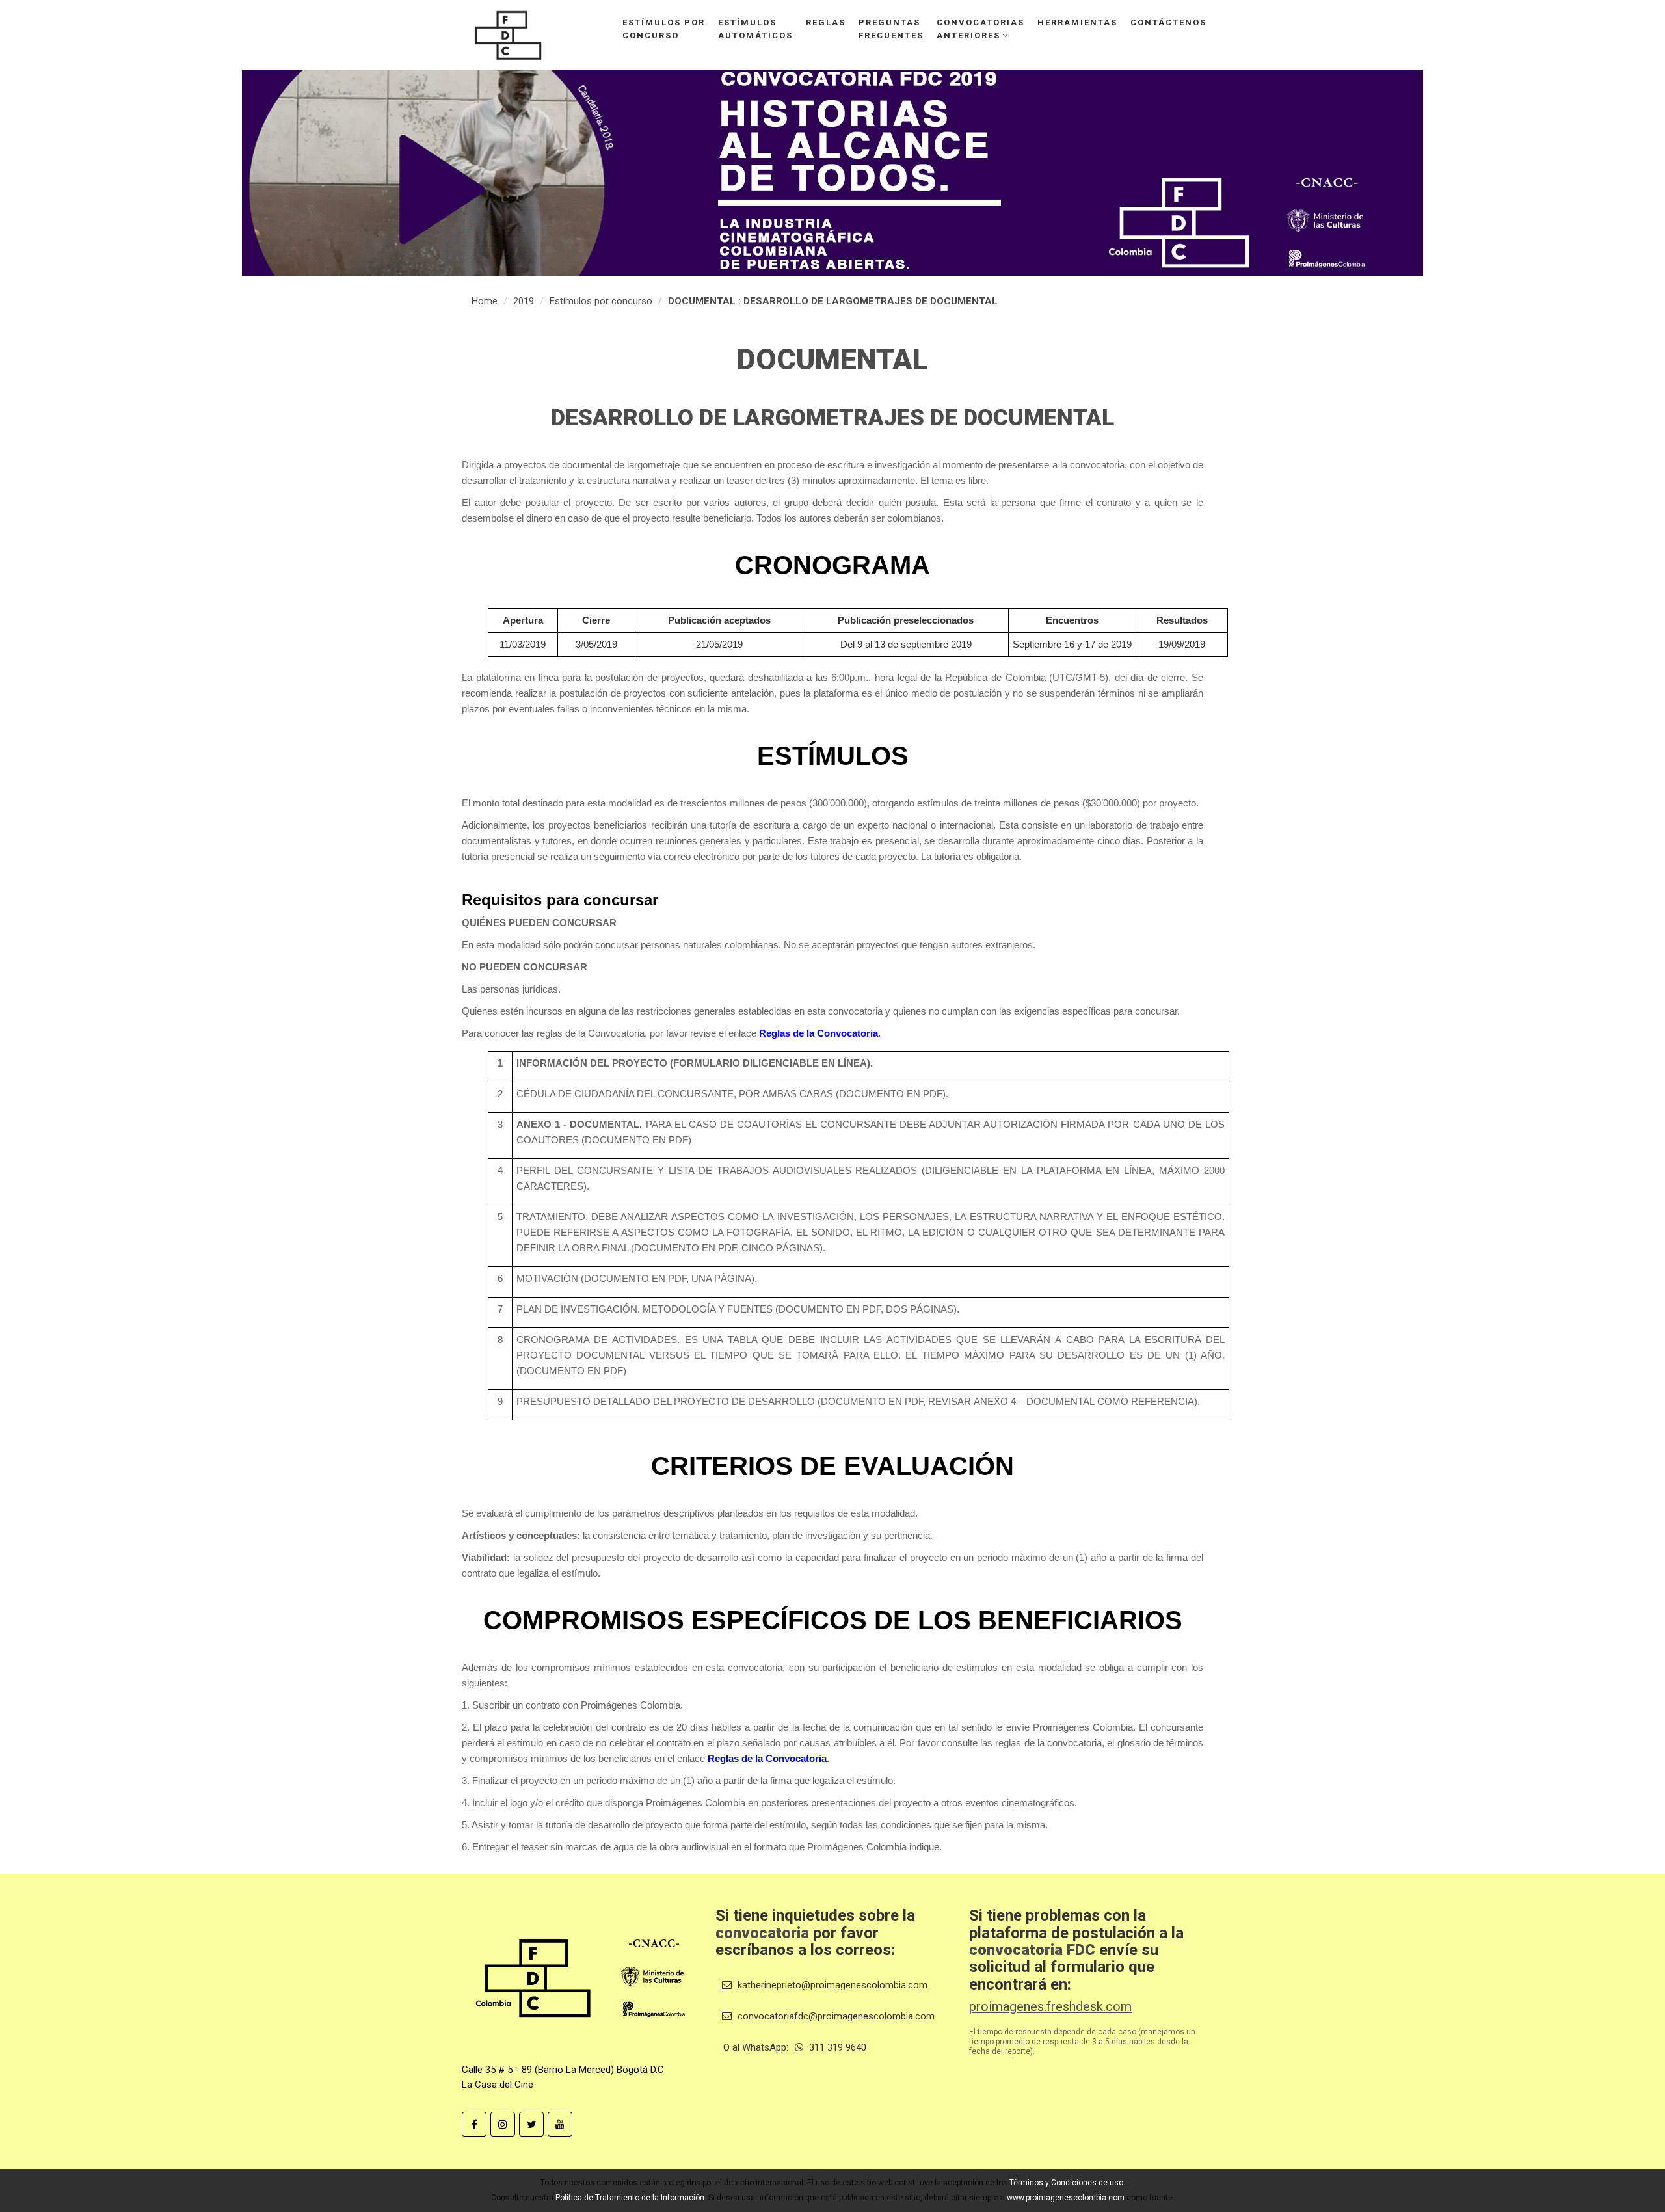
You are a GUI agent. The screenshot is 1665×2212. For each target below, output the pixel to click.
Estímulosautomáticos (755, 29)
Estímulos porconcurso (664, 29)
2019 (524, 301)
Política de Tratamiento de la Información (630, 2198)
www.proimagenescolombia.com (1066, 2198)
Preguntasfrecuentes (891, 29)
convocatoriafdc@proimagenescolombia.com (835, 2016)
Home (485, 301)
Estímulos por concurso (601, 301)
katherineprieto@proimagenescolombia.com (831, 1985)
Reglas (826, 22)
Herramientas (1077, 22)
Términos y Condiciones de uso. (1067, 2183)
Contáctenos (1168, 22)
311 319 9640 (836, 2047)
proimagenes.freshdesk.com (1050, 2006)
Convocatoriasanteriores (980, 29)
